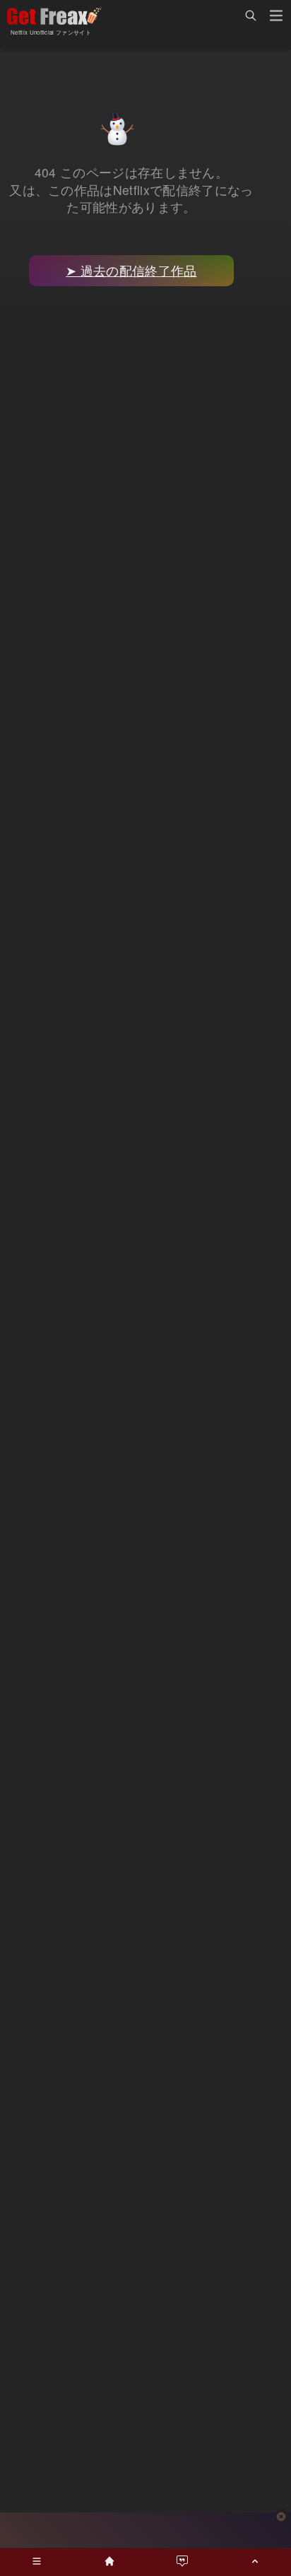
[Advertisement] (145, 2530)
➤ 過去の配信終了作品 (131, 270)
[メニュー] (276, 18)
